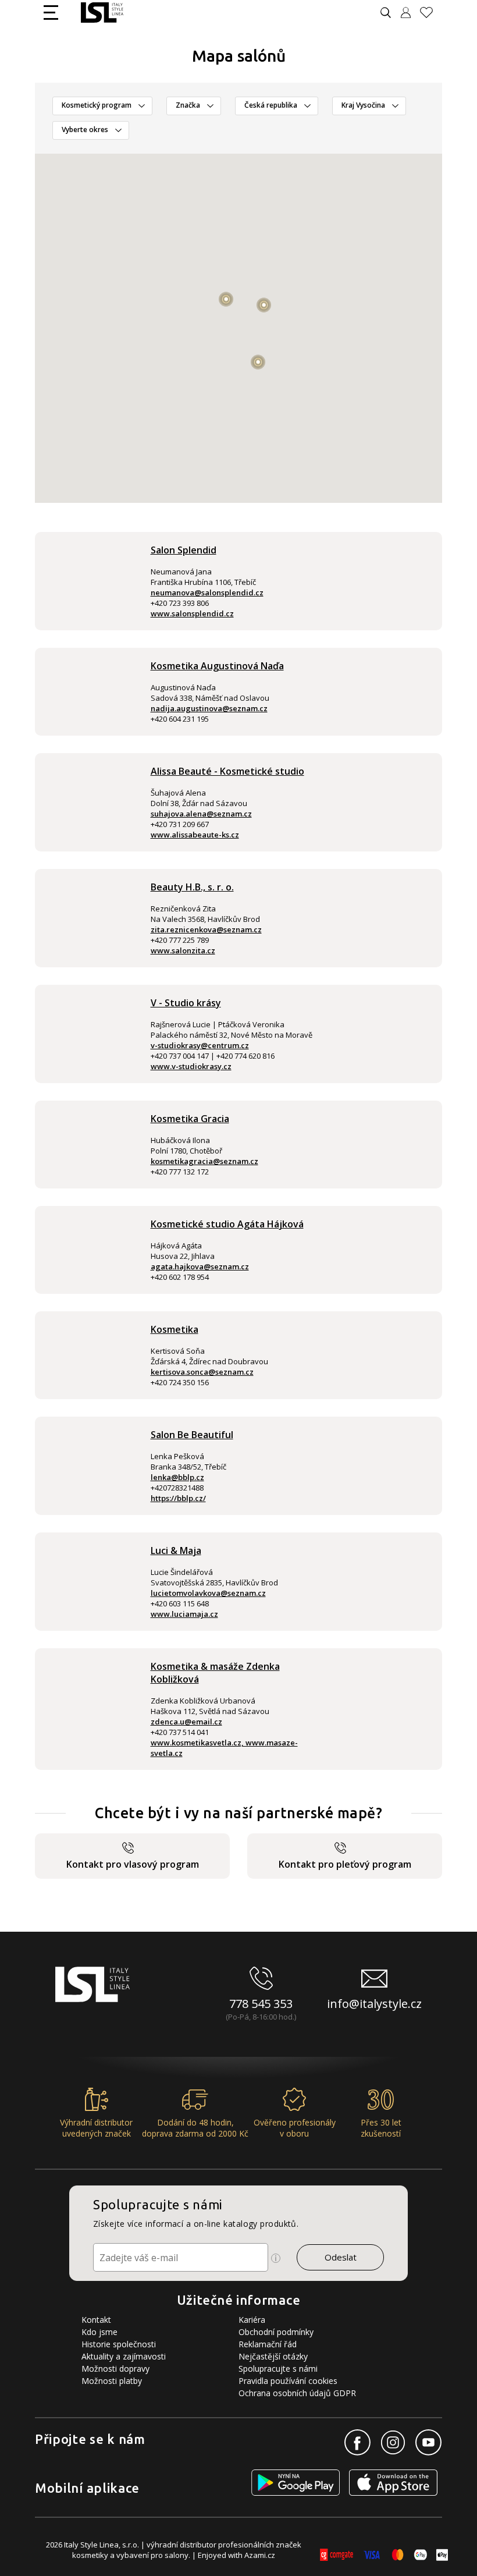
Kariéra (252, 2320)
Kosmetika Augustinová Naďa (217, 666)
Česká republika (271, 105)
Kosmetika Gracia (190, 1119)
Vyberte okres (85, 129)
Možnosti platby (112, 2381)
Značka (188, 105)
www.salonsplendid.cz (192, 613)
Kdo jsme (99, 2332)
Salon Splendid (184, 550)
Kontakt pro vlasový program (133, 1864)
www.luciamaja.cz (184, 1614)
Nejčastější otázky (273, 2356)
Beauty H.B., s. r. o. (192, 887)
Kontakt (96, 2320)
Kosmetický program (97, 105)
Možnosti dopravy (115, 2369)
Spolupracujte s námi (278, 2369)
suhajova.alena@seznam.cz (201, 814)
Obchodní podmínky (276, 2332)
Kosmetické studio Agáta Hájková (227, 1224)
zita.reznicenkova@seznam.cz (206, 929)
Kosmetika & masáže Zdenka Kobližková (215, 1673)
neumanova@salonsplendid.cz (207, 592)
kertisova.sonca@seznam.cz (202, 1372)
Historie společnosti (119, 2344)
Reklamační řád (268, 2344)
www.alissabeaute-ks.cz (195, 835)
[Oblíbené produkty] (431, 13)
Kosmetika (175, 1329)
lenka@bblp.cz (177, 1477)
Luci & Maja (176, 1550)
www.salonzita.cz (183, 950)
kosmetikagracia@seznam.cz (204, 1161)
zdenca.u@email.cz (186, 1722)
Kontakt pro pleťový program (345, 1864)
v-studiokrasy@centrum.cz (200, 1045)
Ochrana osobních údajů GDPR (297, 2393)
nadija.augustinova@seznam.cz (209, 708)
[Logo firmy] (102, 13)
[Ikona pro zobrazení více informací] (276, 2258)
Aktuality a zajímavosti (124, 2356)
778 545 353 (261, 2004)
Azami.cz (260, 2555)
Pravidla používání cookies (288, 2381)
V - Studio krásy (186, 1003)
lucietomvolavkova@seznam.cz (208, 1593)
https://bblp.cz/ (178, 1498)
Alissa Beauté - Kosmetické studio (227, 771)
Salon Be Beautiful (192, 1435)
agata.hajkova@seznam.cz (200, 1266)
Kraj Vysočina (363, 105)
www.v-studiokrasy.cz (191, 1066)
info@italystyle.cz (374, 2004)
